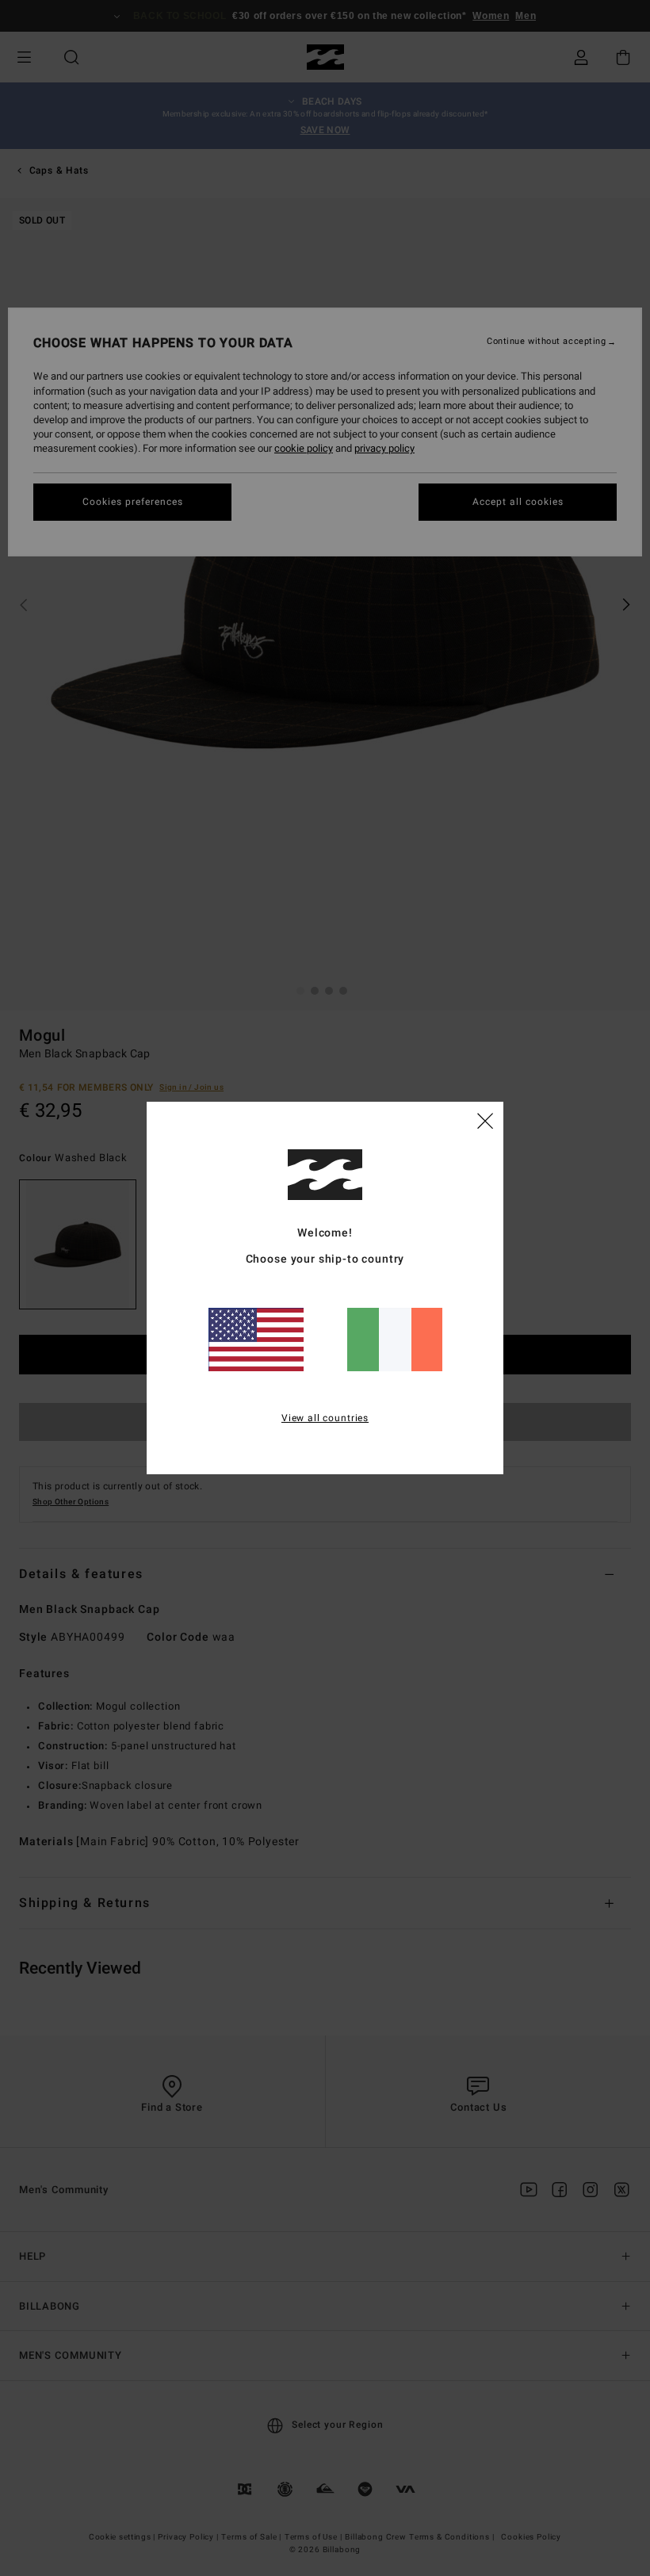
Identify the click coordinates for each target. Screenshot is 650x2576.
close (485, 1120)
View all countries (325, 1418)
